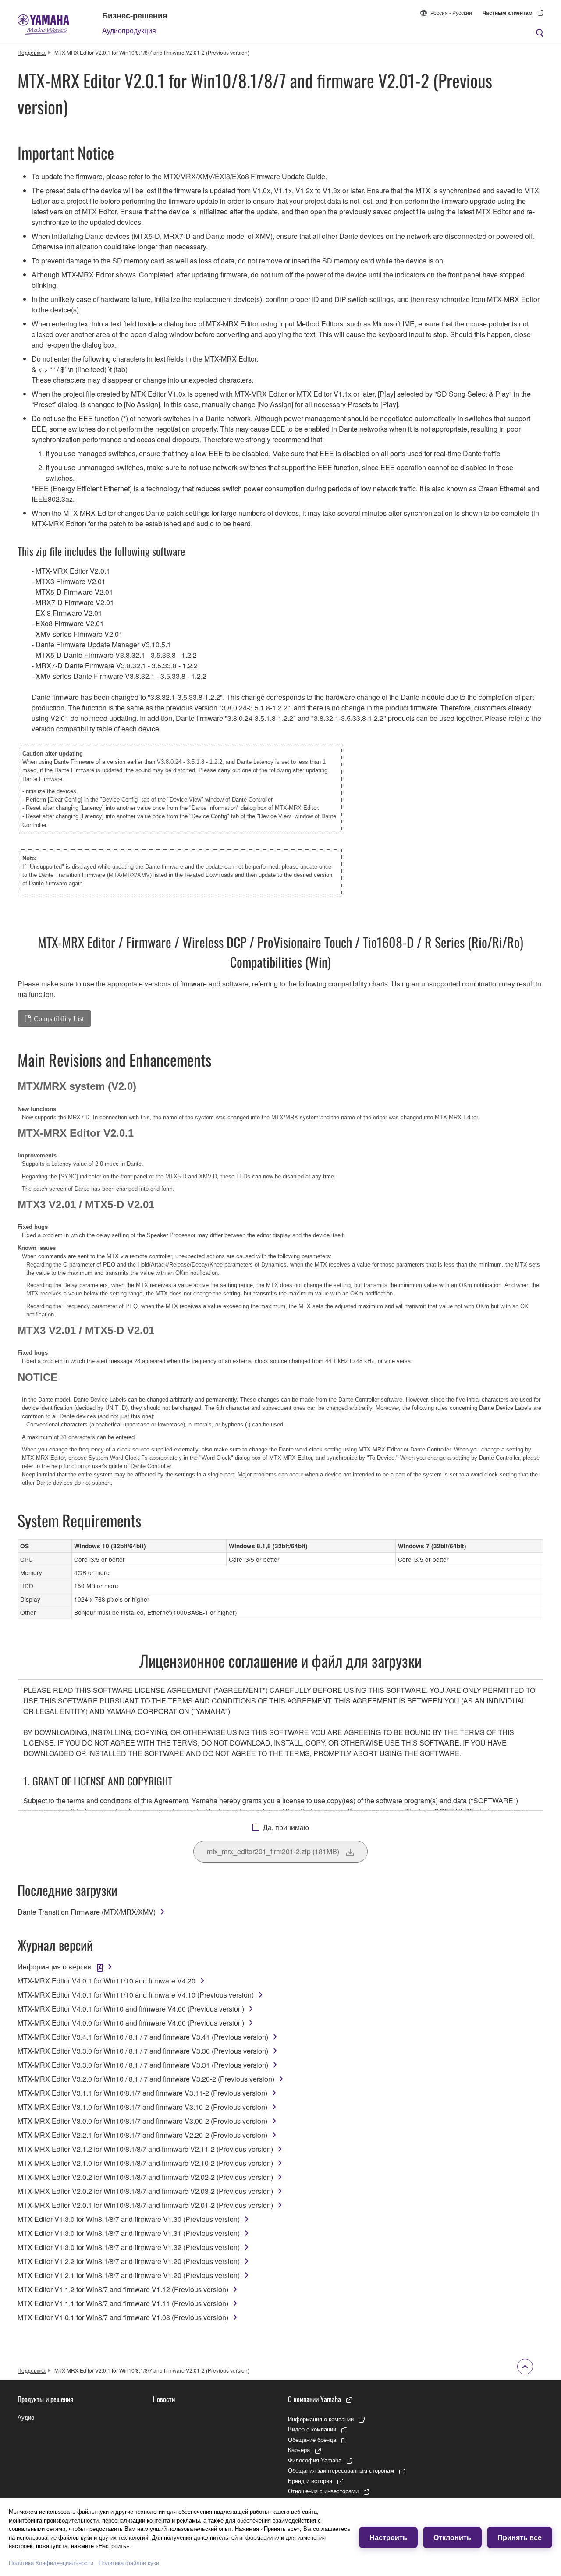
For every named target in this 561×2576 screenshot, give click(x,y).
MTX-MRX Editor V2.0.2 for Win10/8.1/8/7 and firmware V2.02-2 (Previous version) (145, 2177)
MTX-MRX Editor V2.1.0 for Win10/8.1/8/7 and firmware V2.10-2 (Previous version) (145, 2163)
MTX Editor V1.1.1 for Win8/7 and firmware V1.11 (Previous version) (123, 2303)
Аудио (26, 2417)
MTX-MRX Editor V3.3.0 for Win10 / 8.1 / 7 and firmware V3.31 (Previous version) (143, 2065)
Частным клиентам (508, 13)
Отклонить (452, 2537)
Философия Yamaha (315, 2460)
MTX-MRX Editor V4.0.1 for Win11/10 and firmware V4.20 (107, 1981)
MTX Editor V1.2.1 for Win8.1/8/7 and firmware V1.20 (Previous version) (129, 2275)
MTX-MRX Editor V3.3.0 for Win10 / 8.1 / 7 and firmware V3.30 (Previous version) (143, 2051)
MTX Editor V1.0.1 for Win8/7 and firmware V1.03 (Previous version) (123, 2317)
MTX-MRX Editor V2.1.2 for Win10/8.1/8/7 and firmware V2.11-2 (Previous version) (145, 2149)
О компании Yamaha (314, 2399)
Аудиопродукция (129, 30)
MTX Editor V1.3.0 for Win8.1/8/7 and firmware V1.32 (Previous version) (129, 2247)
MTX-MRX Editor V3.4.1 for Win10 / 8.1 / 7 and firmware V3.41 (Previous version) (143, 2037)
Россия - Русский (451, 12)
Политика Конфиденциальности (51, 2563)
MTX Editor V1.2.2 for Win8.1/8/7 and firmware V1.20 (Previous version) (129, 2261)
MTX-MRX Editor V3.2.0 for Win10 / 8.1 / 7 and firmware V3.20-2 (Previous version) (146, 2079)
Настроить (388, 2537)
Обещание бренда (312, 2439)
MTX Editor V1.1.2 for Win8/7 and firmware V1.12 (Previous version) (123, 2289)
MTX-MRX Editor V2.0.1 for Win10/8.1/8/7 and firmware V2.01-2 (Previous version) (145, 2205)
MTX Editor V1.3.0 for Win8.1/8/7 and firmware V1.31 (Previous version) (129, 2233)
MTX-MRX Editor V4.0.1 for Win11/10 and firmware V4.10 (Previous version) (136, 1995)
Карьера (299, 2450)
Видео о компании (312, 2429)
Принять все (520, 2537)
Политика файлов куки (129, 2563)
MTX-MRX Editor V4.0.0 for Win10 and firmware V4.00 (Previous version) (131, 2023)
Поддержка (32, 52)
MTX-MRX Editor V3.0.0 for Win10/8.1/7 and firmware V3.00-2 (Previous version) (142, 2121)
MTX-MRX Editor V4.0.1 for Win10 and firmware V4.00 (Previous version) (131, 2009)
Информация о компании (321, 2419)
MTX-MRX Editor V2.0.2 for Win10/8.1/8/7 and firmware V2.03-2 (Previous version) (145, 2191)
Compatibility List (59, 1018)
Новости (164, 2399)
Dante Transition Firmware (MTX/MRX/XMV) (95, 875)
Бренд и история (310, 2481)
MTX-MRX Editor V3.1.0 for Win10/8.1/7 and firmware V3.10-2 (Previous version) (142, 2107)
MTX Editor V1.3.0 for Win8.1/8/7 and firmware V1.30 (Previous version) (129, 2219)
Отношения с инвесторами (323, 2491)
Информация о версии (55, 1967)
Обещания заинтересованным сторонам (341, 2470)
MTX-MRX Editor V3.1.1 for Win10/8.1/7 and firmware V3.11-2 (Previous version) (142, 2093)
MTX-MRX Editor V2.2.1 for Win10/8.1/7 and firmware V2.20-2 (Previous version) (142, 2135)
